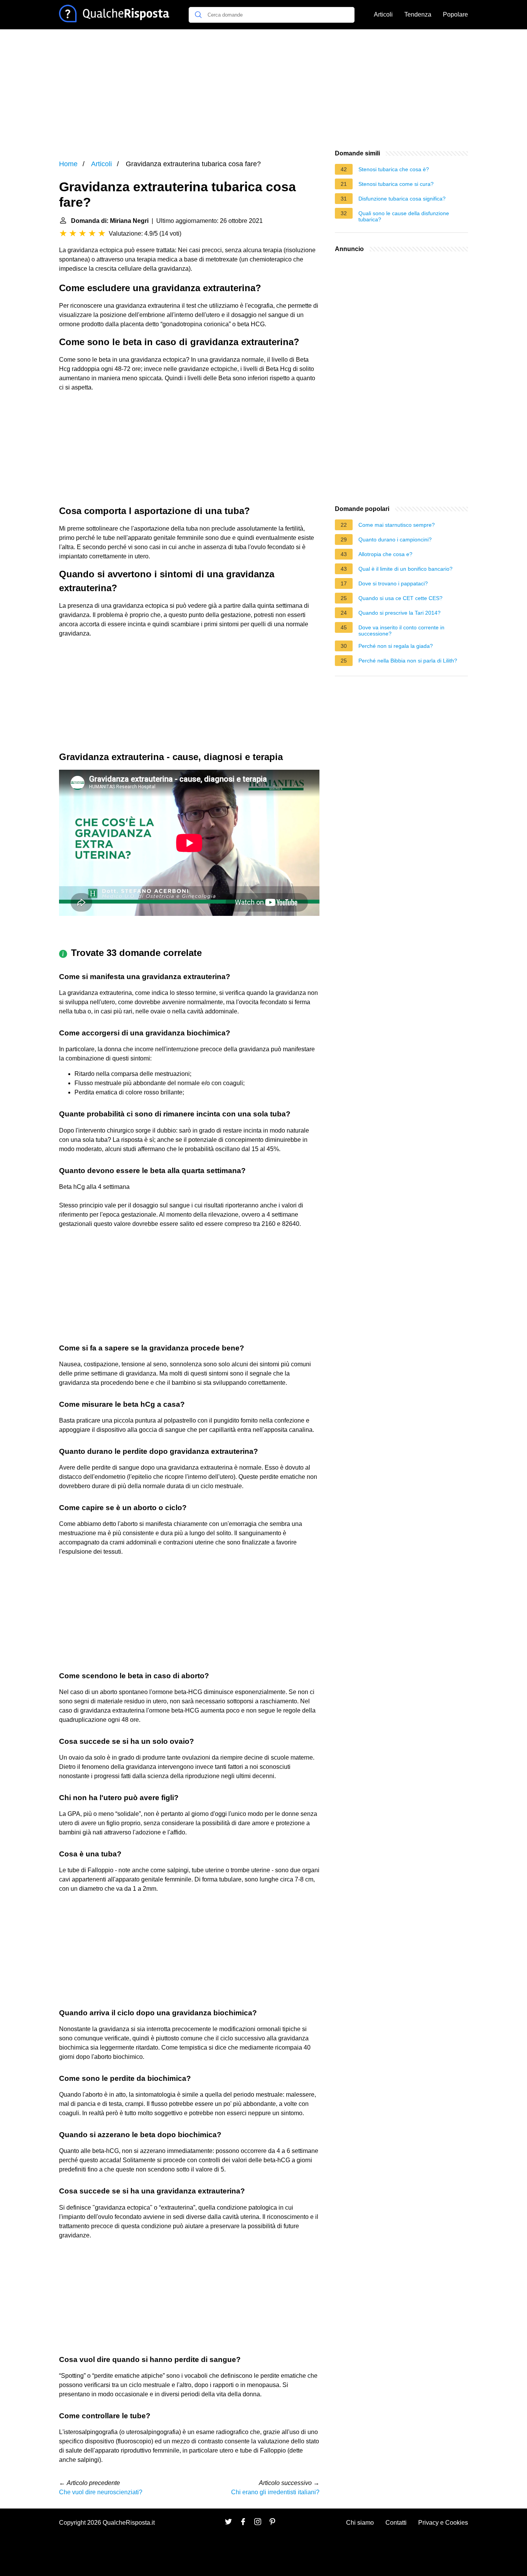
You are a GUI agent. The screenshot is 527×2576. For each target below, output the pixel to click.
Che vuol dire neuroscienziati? (101, 2492)
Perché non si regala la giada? (396, 646)
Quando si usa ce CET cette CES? (400, 598)
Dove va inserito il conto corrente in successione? (401, 631)
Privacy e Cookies (443, 2523)
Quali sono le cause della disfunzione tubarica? (404, 216)
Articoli (383, 14)
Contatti (396, 2523)
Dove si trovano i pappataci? (393, 583)
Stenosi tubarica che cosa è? (394, 169)
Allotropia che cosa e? (385, 554)
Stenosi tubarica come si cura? (396, 184)
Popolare (455, 14)
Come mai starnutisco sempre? (397, 525)
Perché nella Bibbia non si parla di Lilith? (408, 661)
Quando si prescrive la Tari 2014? (399, 613)
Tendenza (418, 14)
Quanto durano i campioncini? (395, 539)
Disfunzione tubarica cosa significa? (402, 199)
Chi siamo (360, 2523)
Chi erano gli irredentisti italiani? (275, 2492)
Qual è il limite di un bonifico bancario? (405, 569)
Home (68, 164)
